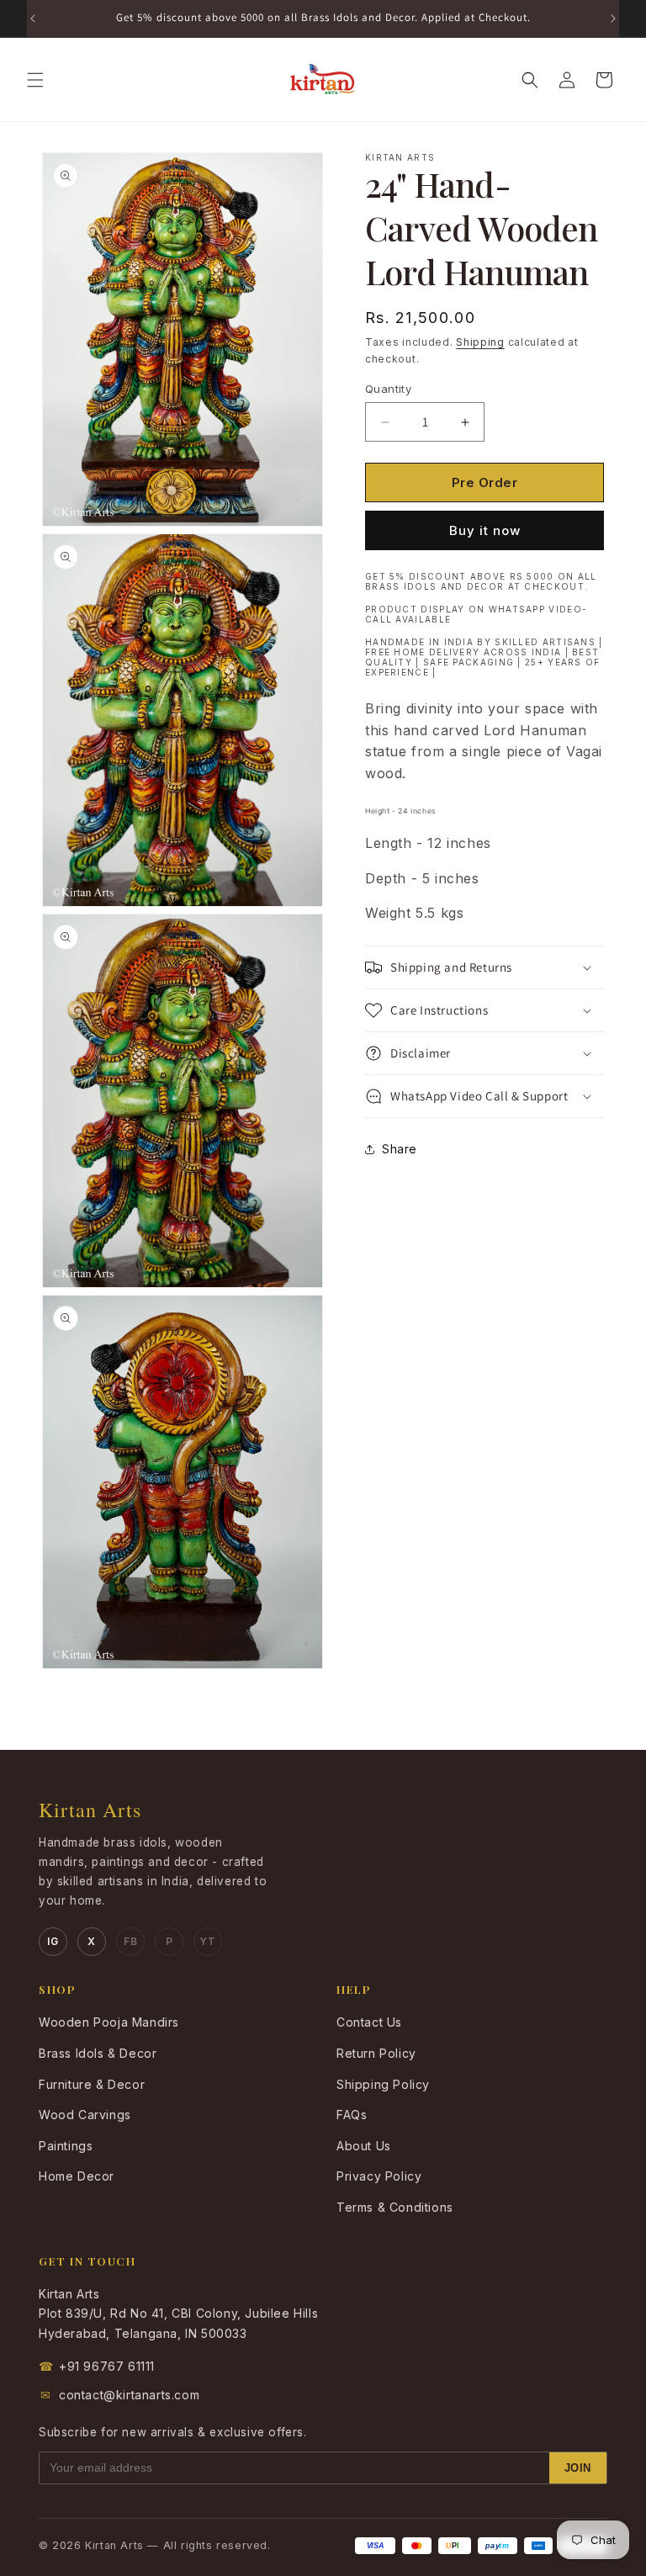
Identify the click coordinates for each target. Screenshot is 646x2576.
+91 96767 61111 (97, 2366)
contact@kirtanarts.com (120, 2395)
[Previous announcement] (33, 19)
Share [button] (400, 1149)
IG (53, 1941)
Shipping (480, 342)
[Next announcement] (613, 19)
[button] (35, 80)
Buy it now (485, 530)
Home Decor (77, 2176)
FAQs (352, 2115)
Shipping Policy (383, 2084)
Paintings (66, 2146)
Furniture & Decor (92, 2084)
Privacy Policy (379, 2176)
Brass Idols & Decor (98, 2053)
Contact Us (369, 2022)
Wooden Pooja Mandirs (109, 2022)
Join (578, 2468)
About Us (364, 2146)
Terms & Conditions (395, 2207)
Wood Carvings (85, 2115)
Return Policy (376, 2053)
